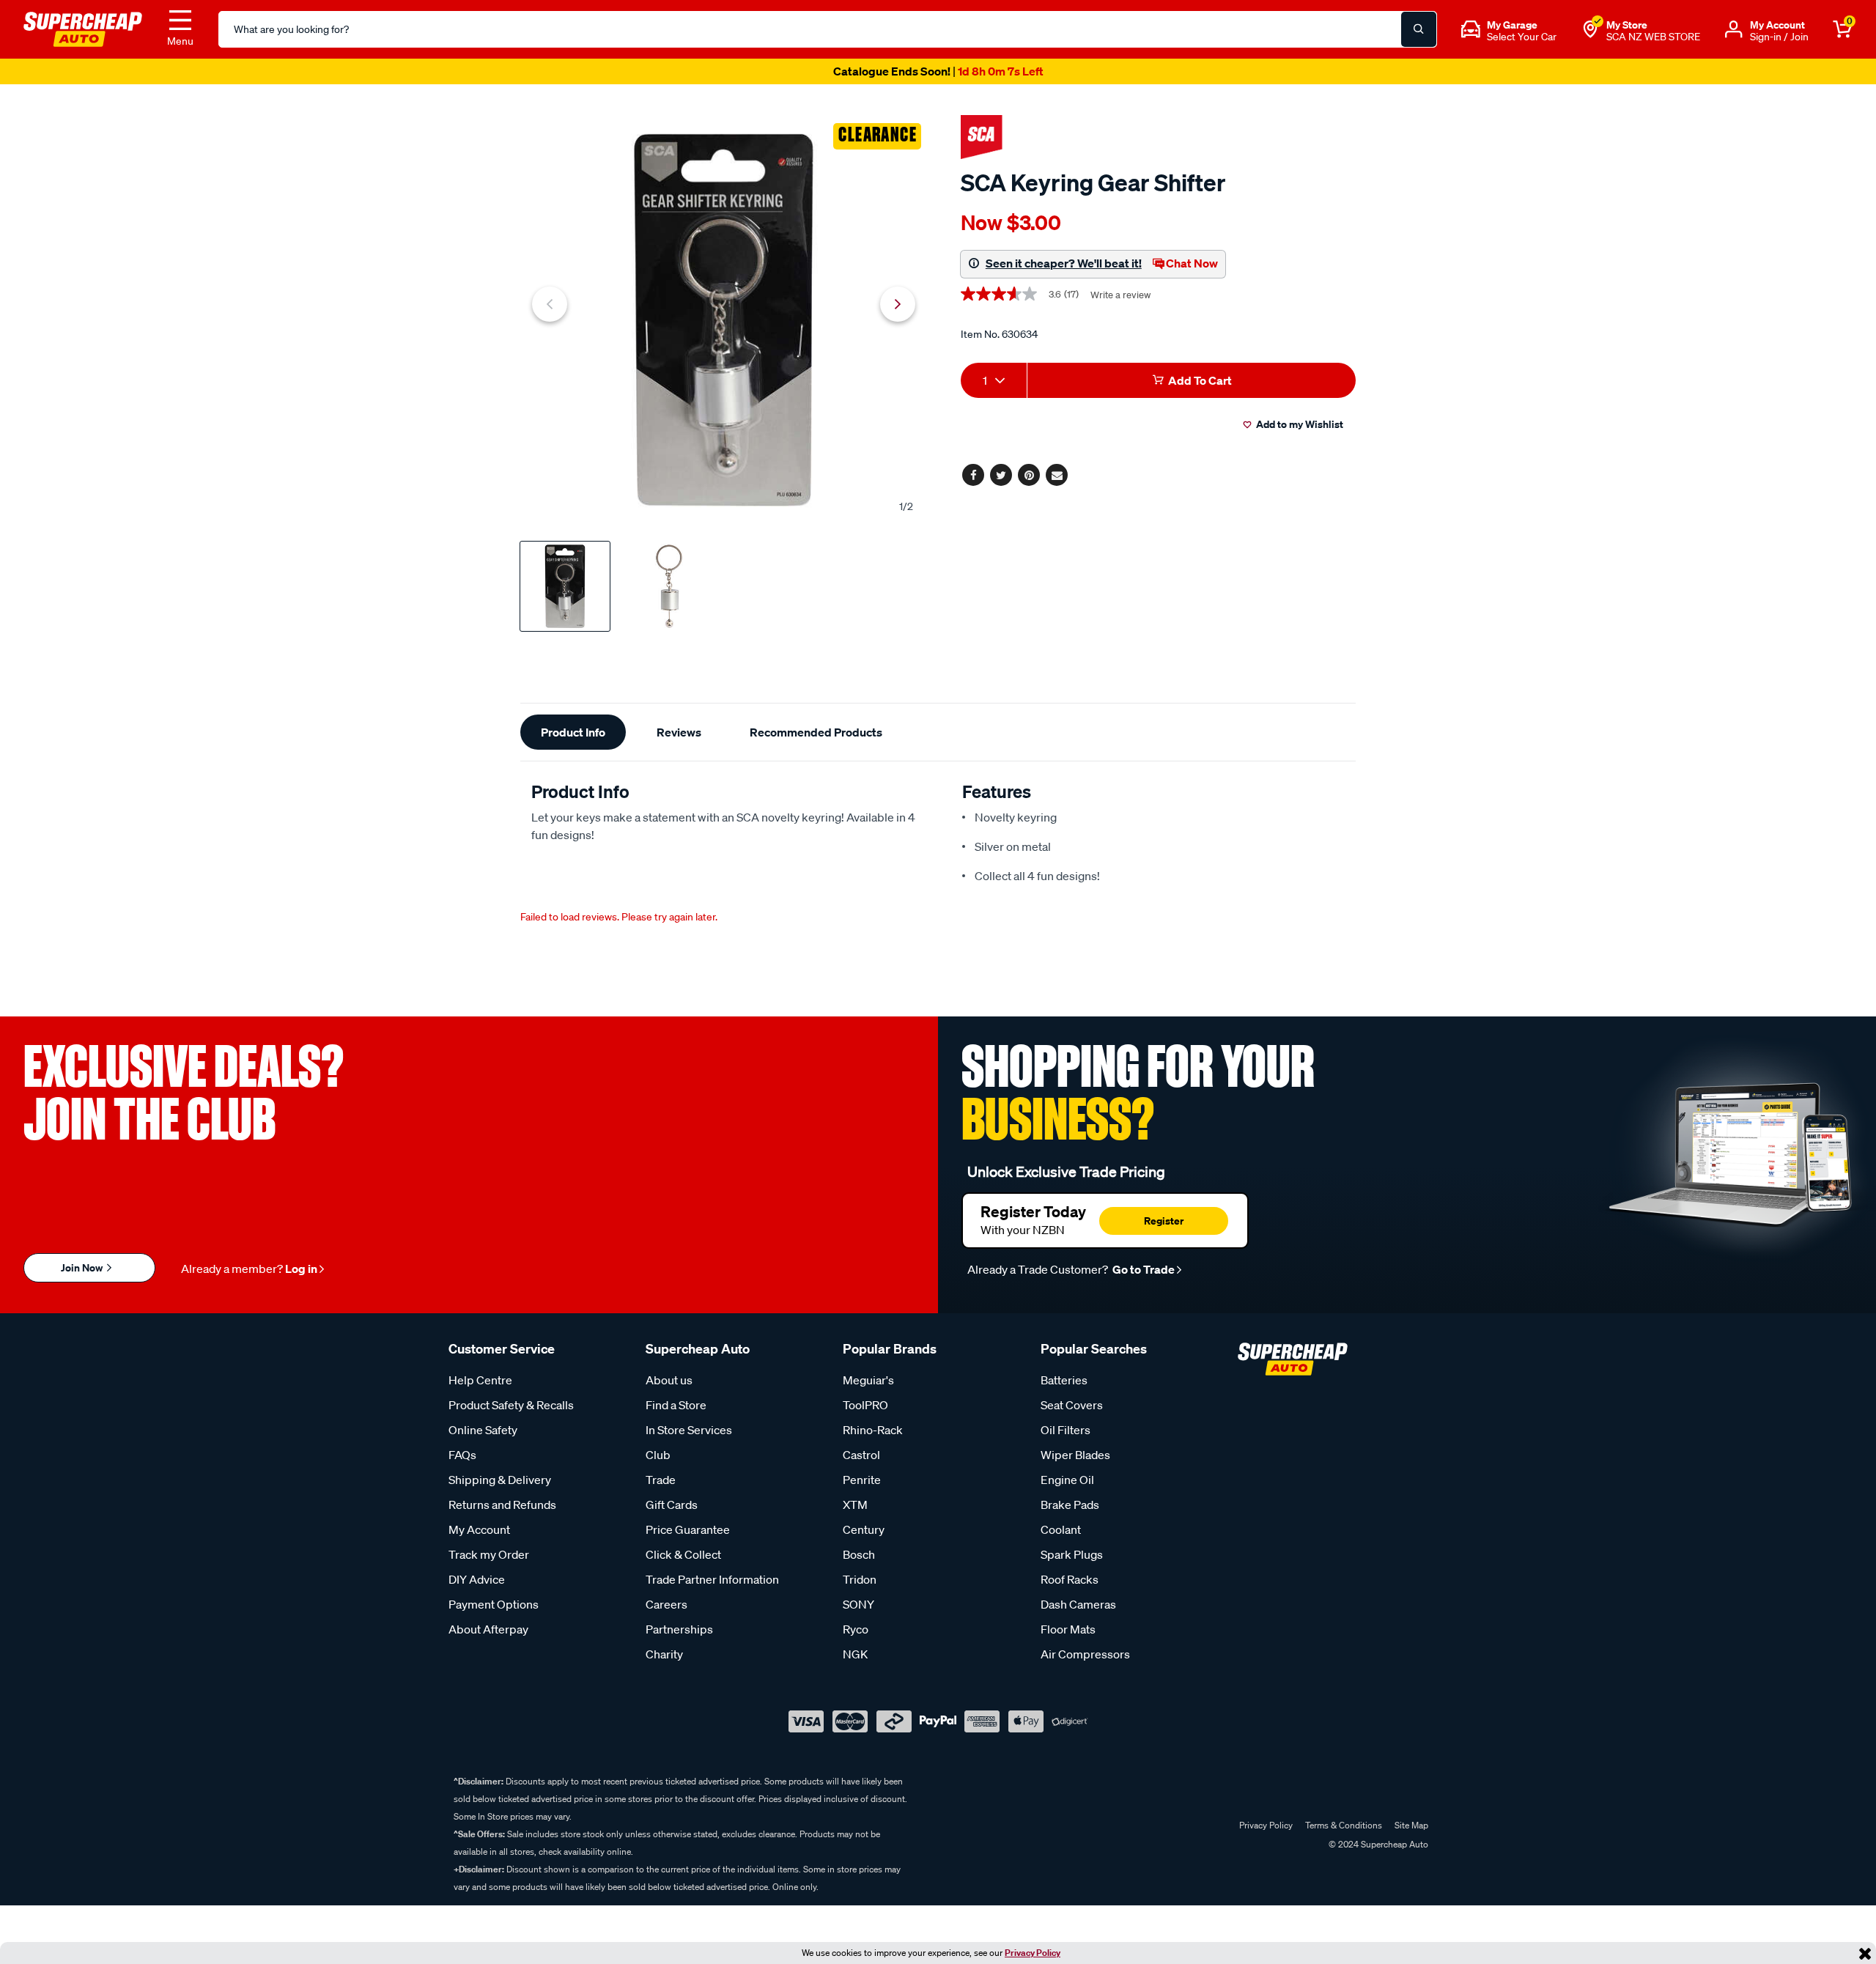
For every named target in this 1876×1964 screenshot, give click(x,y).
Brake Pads (1070, 1505)
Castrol (861, 1455)
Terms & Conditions (1344, 1825)
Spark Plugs (1072, 1554)
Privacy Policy (1033, 1953)
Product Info (573, 732)
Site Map (1411, 1825)
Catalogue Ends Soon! (938, 71)
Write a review (1120, 295)
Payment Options (494, 1604)
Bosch (859, 1554)
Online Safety (483, 1430)
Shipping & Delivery (500, 1480)
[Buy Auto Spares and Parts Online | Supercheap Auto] (83, 28)
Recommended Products (816, 732)
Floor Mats (1068, 1629)
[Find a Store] (1590, 29)
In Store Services (689, 1430)
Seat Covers (1072, 1405)
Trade (661, 1480)
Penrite (862, 1480)
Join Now (83, 1267)
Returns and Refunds (502, 1505)
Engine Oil (1067, 1480)
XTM (855, 1505)
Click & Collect (683, 1554)
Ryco (856, 1629)
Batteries (1064, 1380)
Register (1164, 1221)
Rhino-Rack (873, 1430)
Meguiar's (868, 1380)
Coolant (1061, 1529)
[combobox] (994, 380)
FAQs (462, 1455)
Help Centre (480, 1380)
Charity (664, 1654)
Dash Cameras (1078, 1604)
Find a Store (676, 1405)
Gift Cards (672, 1505)
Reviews (679, 732)
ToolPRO (865, 1405)
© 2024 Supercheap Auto (1377, 1844)
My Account (479, 1529)
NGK (855, 1654)
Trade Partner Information (712, 1579)
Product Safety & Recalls (511, 1405)
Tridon (860, 1579)
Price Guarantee (688, 1529)
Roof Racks (1070, 1579)
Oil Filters (1066, 1430)
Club (658, 1455)
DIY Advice (477, 1579)
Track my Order (489, 1554)
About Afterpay (488, 1629)
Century (864, 1529)
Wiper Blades (1075, 1455)
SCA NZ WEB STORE (1653, 37)
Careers (666, 1604)
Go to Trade (1142, 1269)
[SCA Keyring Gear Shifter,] (724, 320)
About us (669, 1380)
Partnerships (679, 1629)
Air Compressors (1085, 1654)
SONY (858, 1604)
